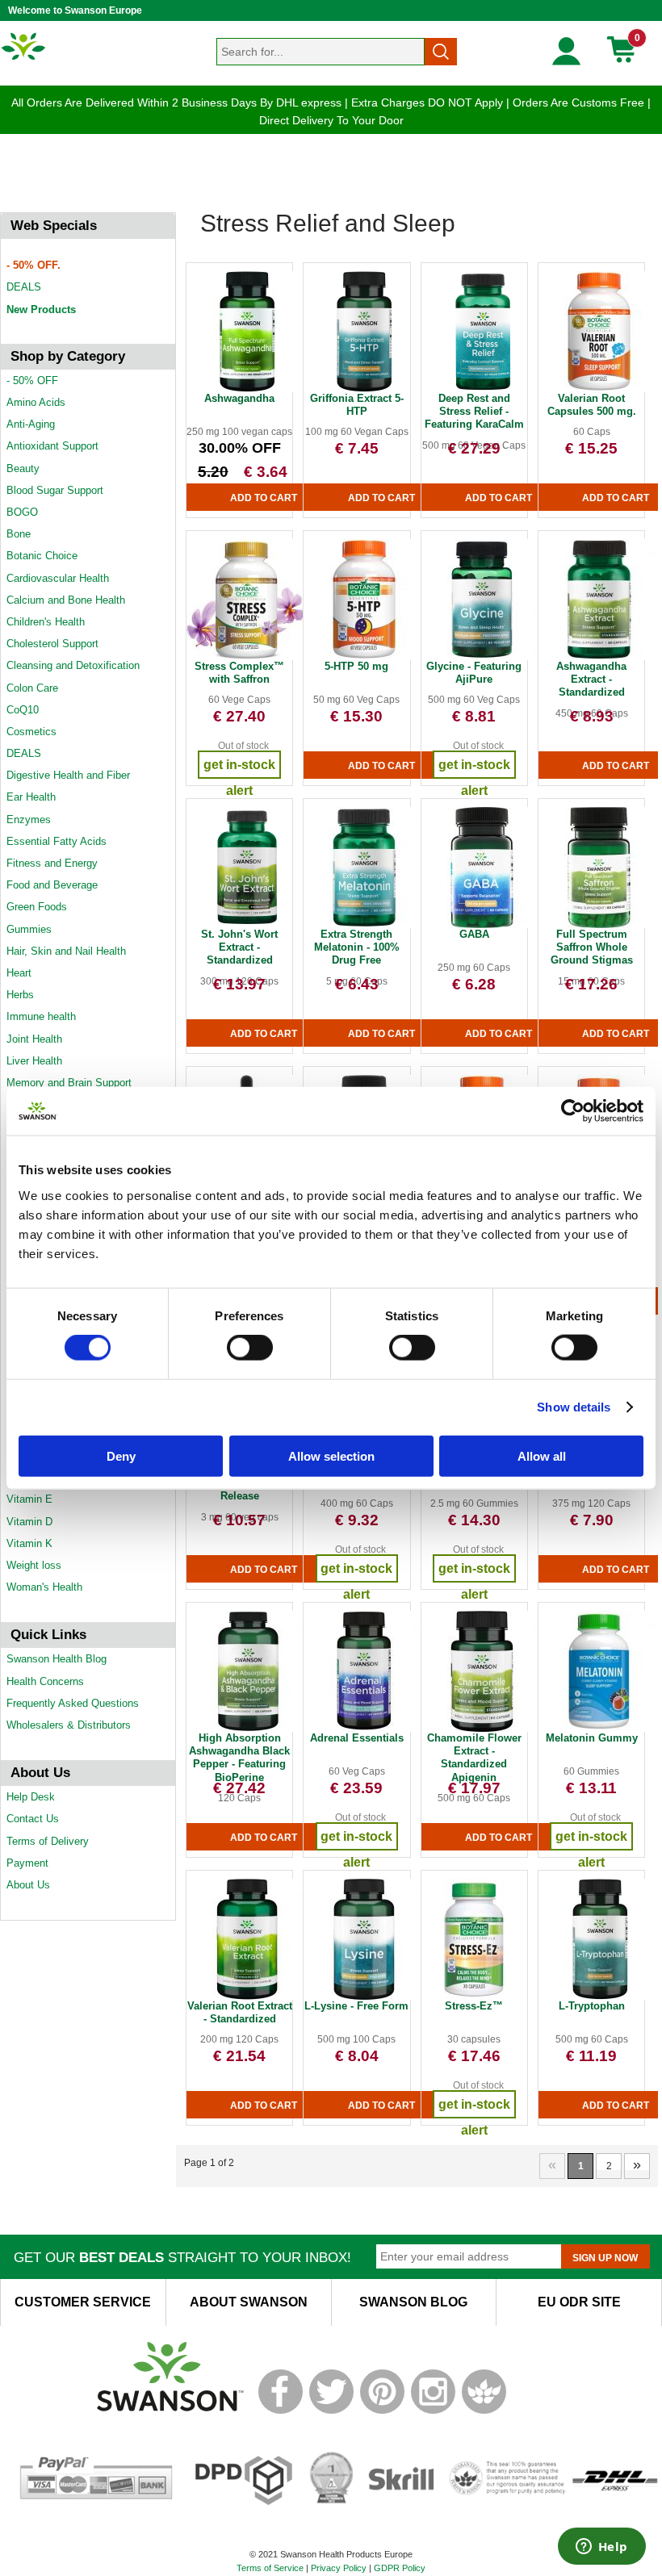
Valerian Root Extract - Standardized (240, 2012)
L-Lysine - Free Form (356, 2006)
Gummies (29, 929)
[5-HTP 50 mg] (364, 657)
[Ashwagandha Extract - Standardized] (599, 657)
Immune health (41, 1016)
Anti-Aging (31, 424)
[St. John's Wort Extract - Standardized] (247, 925)
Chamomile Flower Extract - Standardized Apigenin (474, 1758)
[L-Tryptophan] (599, 1997)
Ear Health (31, 797)
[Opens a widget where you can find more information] (601, 2548)
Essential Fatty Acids (57, 841)
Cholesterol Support (52, 644)
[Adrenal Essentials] (364, 1729)
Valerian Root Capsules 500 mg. (592, 405)
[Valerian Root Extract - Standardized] (247, 1997)
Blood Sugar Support (55, 490)
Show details (574, 1407)
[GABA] (482, 925)
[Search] (441, 52)
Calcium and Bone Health (66, 600)
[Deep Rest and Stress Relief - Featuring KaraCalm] (482, 389)
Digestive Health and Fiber (68, 775)
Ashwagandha (239, 398)
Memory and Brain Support (69, 1083)
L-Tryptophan (592, 2006)
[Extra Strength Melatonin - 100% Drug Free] (364, 925)
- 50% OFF (32, 381)
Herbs (20, 995)
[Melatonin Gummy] (599, 1729)
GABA (474, 934)
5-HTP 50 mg (356, 666)
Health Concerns (45, 1681)
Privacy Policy (339, 2568)
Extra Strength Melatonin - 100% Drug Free (357, 947)
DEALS (24, 287)
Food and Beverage (52, 885)
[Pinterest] (382, 2411)
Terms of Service (270, 2568)
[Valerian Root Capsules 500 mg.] (599, 389)
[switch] (250, 1348)
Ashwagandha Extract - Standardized (591, 680)
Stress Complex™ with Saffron (239, 673)
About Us (28, 1885)
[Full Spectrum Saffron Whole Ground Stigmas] (599, 925)
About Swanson (249, 2302)
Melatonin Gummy (592, 1738)
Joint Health (34, 1039)
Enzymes (29, 820)
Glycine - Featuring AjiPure (474, 673)
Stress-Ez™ (474, 2006)
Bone (19, 534)
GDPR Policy (400, 2568)
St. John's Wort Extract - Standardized (239, 947)
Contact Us (33, 1819)
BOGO (22, 512)
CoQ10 (23, 710)
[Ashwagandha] (247, 389)
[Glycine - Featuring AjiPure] (482, 657)
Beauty (23, 468)
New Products (41, 309)
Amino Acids (36, 402)
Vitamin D (29, 1522)
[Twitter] (331, 2411)
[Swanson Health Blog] (484, 2411)
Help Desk (31, 1797)
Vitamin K (29, 1543)
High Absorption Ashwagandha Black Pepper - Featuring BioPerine (239, 1758)
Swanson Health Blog (57, 1659)
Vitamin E (29, 1499)
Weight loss (34, 1565)
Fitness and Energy (52, 863)
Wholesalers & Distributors (69, 1725)
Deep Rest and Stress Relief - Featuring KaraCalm (474, 412)
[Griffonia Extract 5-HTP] (364, 389)
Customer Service (83, 2302)
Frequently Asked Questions (73, 1703)
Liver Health (34, 1061)
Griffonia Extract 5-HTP (357, 405)
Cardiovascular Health (58, 578)
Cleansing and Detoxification (73, 665)
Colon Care (32, 688)
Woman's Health (44, 1587)
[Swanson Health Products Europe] (24, 59)
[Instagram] (433, 2411)
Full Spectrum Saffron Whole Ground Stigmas (592, 947)
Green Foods (37, 907)
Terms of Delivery (48, 1841)
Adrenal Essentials (357, 1738)
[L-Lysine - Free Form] (364, 1997)
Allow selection (331, 1455)
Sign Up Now (605, 2258)
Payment (27, 1863)
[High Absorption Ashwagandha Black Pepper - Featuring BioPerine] (247, 1729)
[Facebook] (281, 2411)
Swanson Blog (413, 2302)
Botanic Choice (42, 556)
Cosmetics (31, 732)
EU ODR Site (579, 2302)
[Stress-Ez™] (474, 1997)
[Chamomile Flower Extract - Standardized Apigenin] (482, 1729)
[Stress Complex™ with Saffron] (247, 657)
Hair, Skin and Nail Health (66, 951)
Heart (19, 973)
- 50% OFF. (34, 265)
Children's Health (46, 622)
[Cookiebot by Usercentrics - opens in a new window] (573, 1111)
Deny (121, 1455)
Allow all (542, 1455)
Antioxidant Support (52, 446)
